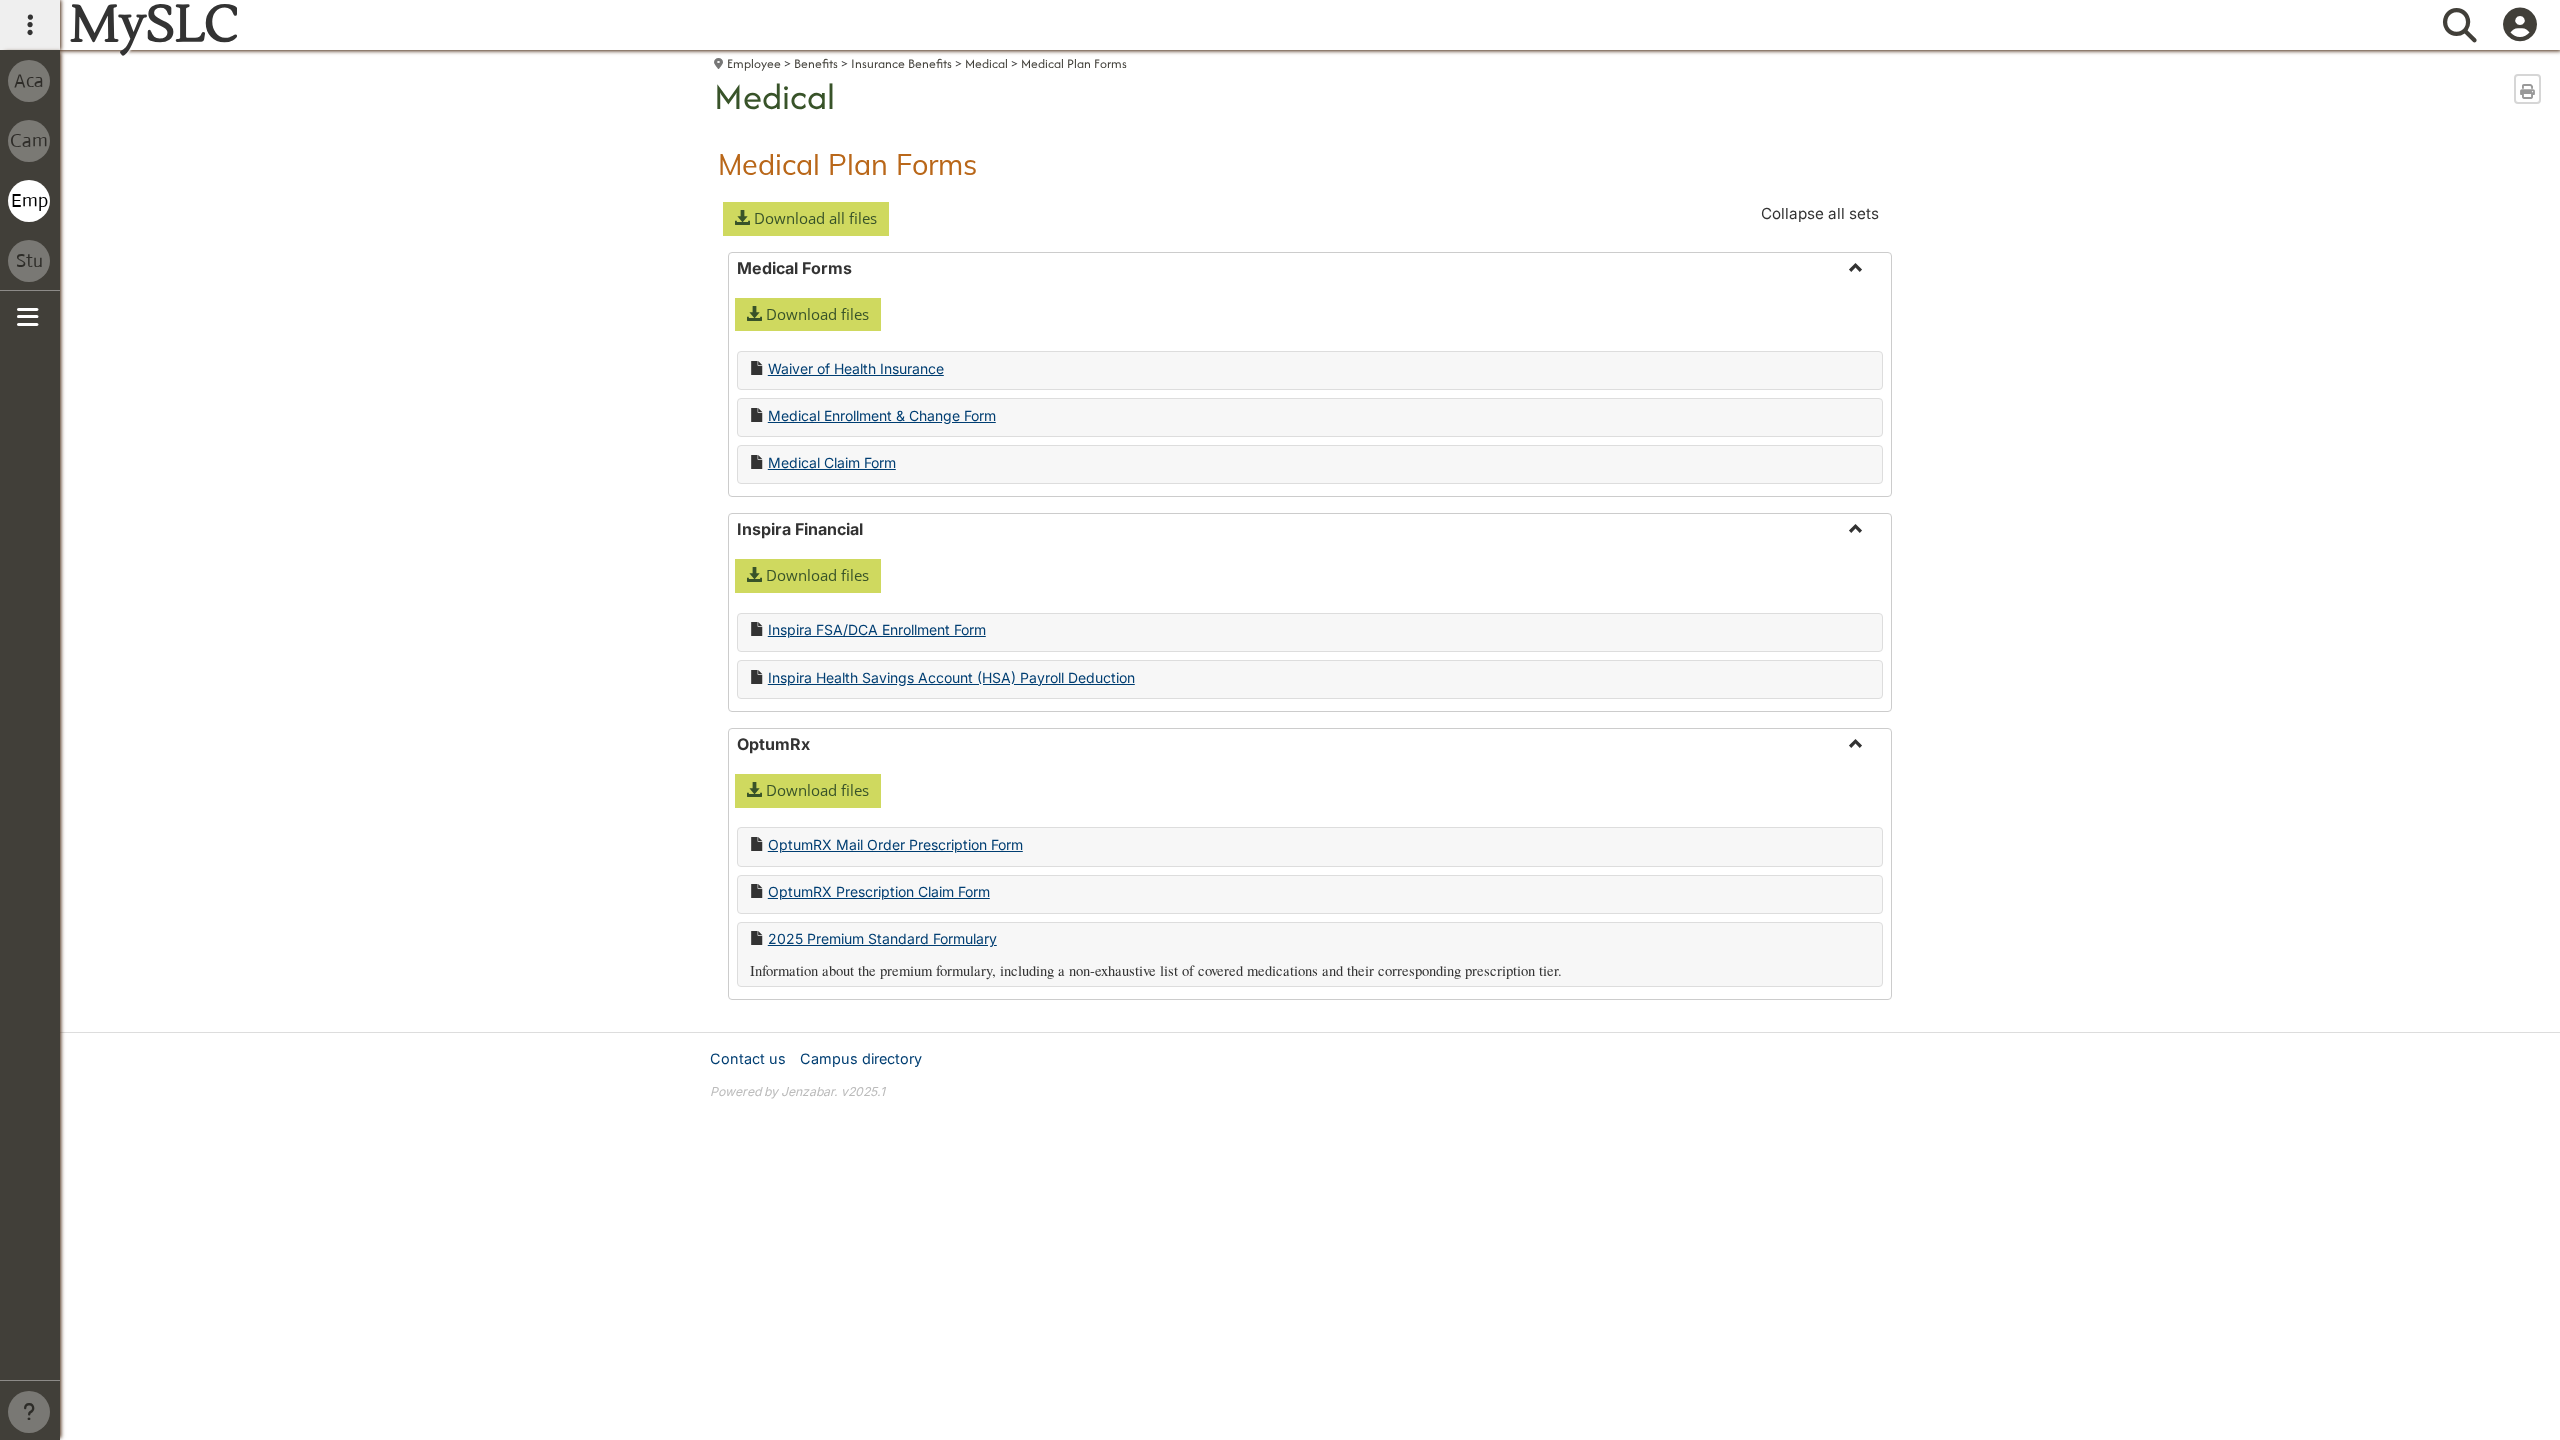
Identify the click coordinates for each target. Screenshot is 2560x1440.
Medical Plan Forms (1074, 63)
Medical (986, 63)
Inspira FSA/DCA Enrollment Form (877, 629)
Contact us (748, 1058)
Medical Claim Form (832, 462)
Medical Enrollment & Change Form (882, 415)
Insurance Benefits (901, 63)
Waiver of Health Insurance (856, 368)
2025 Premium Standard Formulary (882, 938)
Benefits (816, 63)
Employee (754, 63)
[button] (806, 219)
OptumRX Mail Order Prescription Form (895, 844)
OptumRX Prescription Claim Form (879, 891)
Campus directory (861, 1058)
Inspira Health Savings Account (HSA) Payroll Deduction (951, 677)
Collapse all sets (1820, 213)
